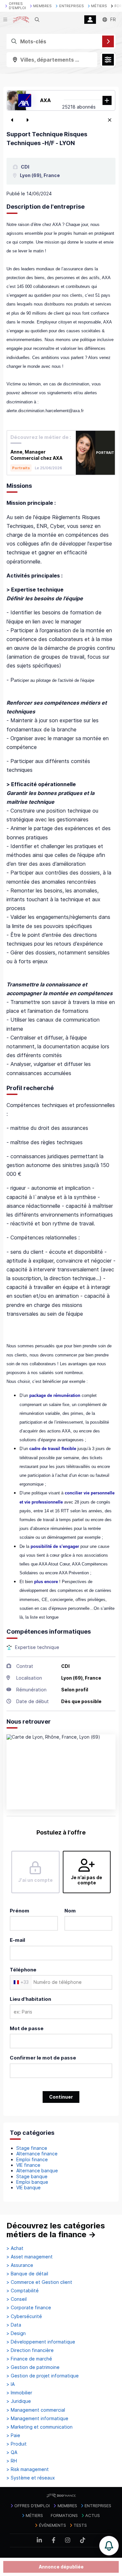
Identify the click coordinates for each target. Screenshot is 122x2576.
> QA (12, 2452)
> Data (14, 2325)
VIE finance (28, 2165)
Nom (70, 1911)
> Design (16, 2333)
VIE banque (28, 2187)
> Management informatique (37, 2419)
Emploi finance (32, 2159)
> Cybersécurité (24, 2316)
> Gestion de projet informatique (43, 2376)
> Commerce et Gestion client (39, 2282)
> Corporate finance (29, 2308)
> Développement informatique (41, 2342)
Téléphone (23, 1970)
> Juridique (19, 2401)
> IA (11, 2384)
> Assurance (20, 2265)
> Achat (15, 2248)
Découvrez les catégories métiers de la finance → (56, 2230)
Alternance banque (37, 2171)
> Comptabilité (23, 2291)
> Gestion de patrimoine (33, 2367)
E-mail (17, 1940)
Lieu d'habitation (30, 1999)
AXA (45, 100)
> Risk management (28, 2469)
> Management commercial (36, 2410)
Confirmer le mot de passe (43, 2058)
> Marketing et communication (40, 2427)
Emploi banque (32, 2182)
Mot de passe (27, 2028)
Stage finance (32, 2148)
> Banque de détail (27, 2274)
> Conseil (17, 2299)
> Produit (17, 2444)
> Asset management (30, 2257)
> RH (12, 2461)
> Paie (13, 2435)
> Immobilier (19, 2393)
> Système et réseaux (31, 2478)
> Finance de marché (29, 2359)
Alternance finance (37, 2154)
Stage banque (32, 2176)
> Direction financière (30, 2350)
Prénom (20, 1911)
